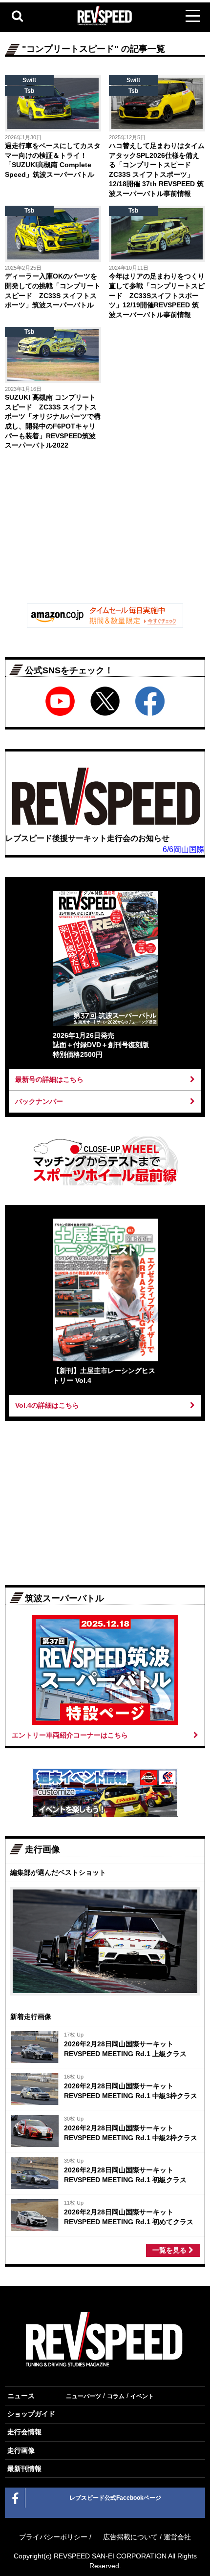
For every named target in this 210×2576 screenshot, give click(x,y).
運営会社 (177, 2537)
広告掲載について (130, 2537)
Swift (29, 80)
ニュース (21, 2396)
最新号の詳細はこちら (49, 1079)
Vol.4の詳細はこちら (47, 1405)
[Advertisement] (105, 529)
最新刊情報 (24, 2469)
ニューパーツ (84, 2396)
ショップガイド (31, 2414)
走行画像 (21, 2450)
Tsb (29, 91)
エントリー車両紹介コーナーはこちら (70, 1735)
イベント (142, 2396)
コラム (116, 2396)
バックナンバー (39, 1101)
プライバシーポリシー (53, 2537)
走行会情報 (24, 2432)
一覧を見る (170, 2250)
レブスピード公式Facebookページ (115, 2498)
